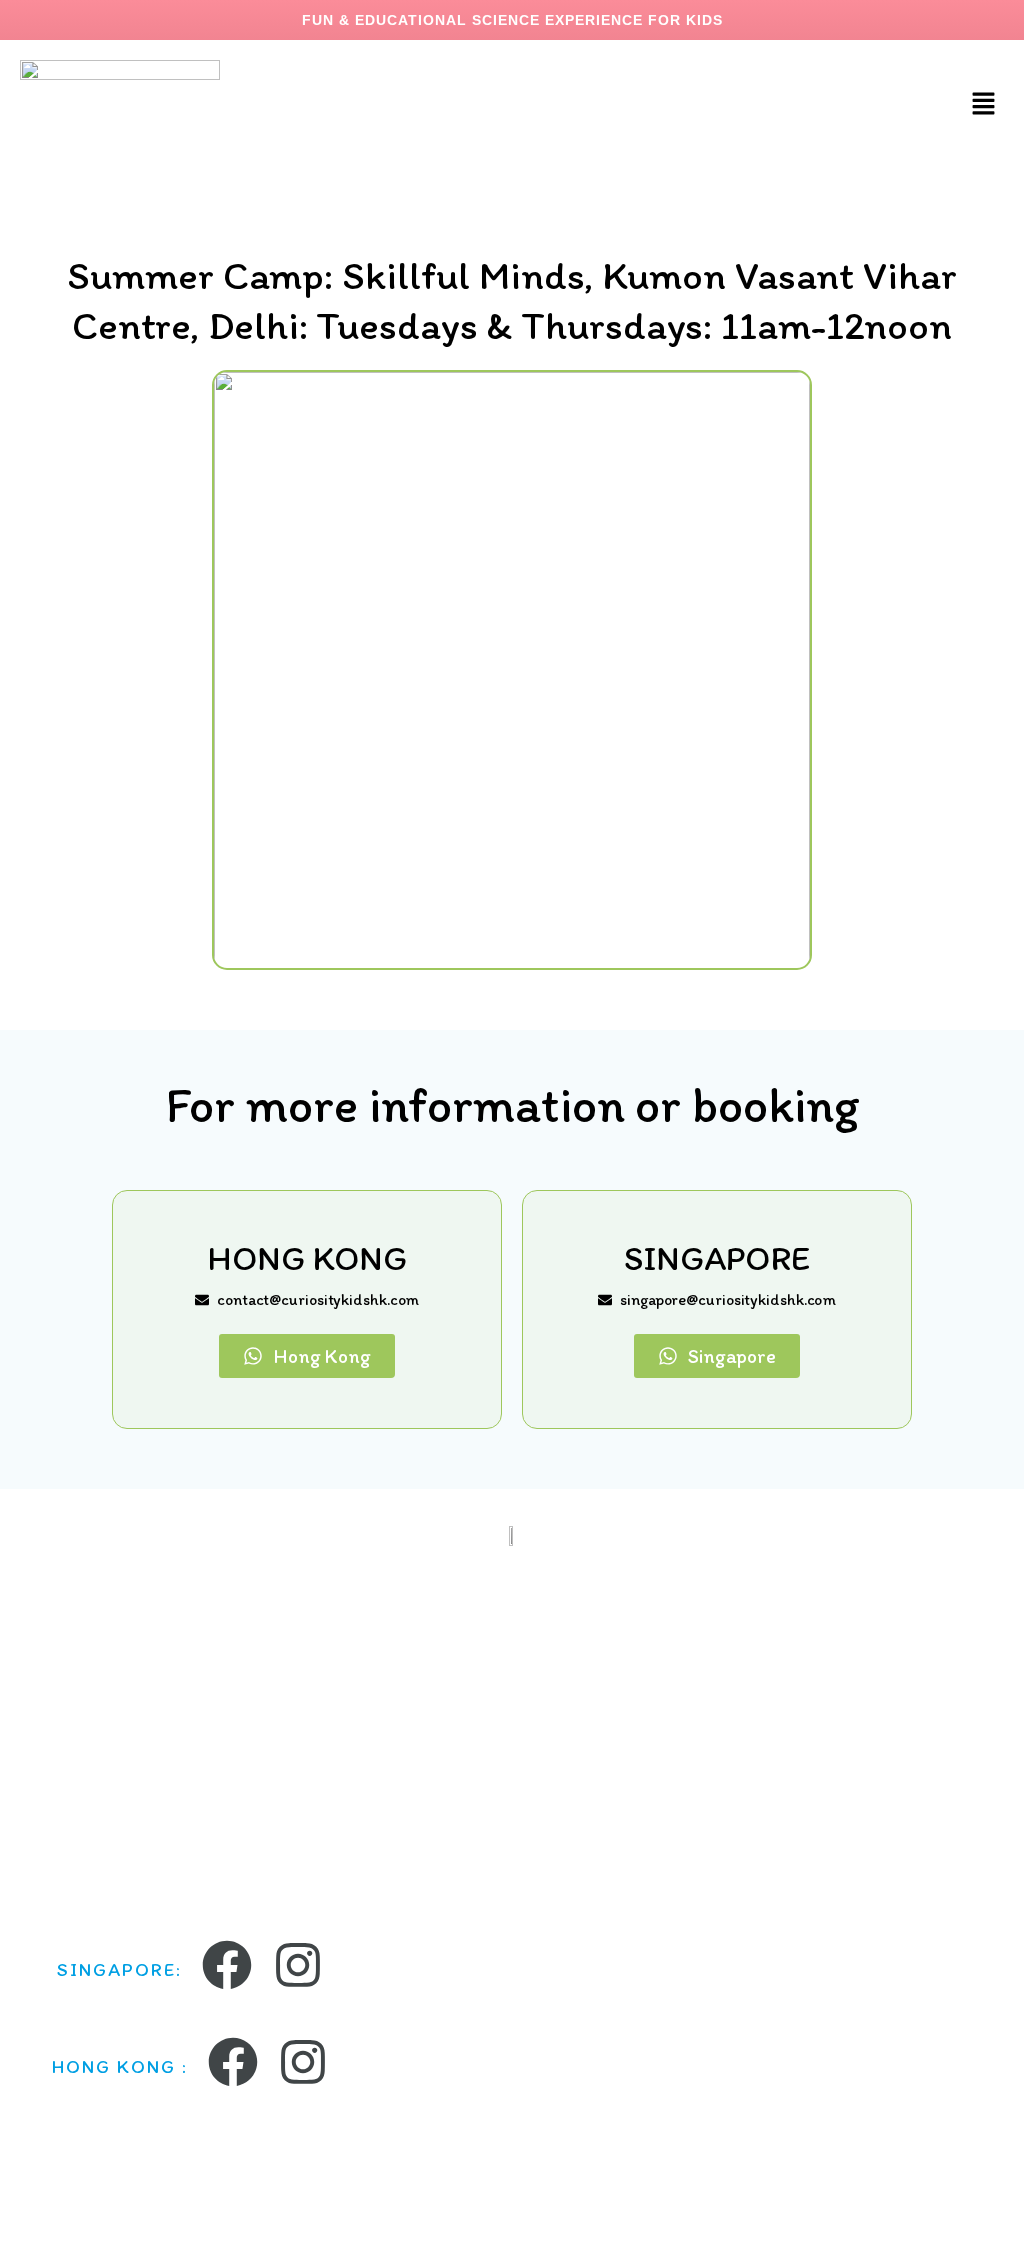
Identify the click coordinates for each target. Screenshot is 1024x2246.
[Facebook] (227, 1965)
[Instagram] (298, 1965)
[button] (984, 105)
